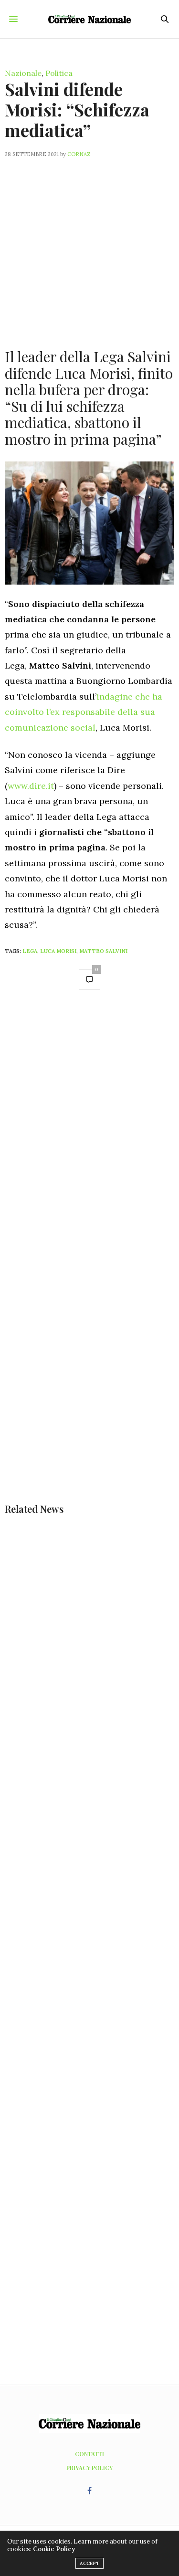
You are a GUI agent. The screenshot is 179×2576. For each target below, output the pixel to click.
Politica (59, 73)
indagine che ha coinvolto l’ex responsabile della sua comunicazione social (84, 712)
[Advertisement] (89, 247)
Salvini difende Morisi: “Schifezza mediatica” (77, 109)
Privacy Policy (89, 2468)
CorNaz (79, 154)
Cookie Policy (54, 2549)
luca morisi (58, 951)
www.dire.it (31, 786)
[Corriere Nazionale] (89, 19)
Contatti (89, 2454)
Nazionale (23, 73)
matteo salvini (103, 951)
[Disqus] (89, 1133)
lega (30, 951)
